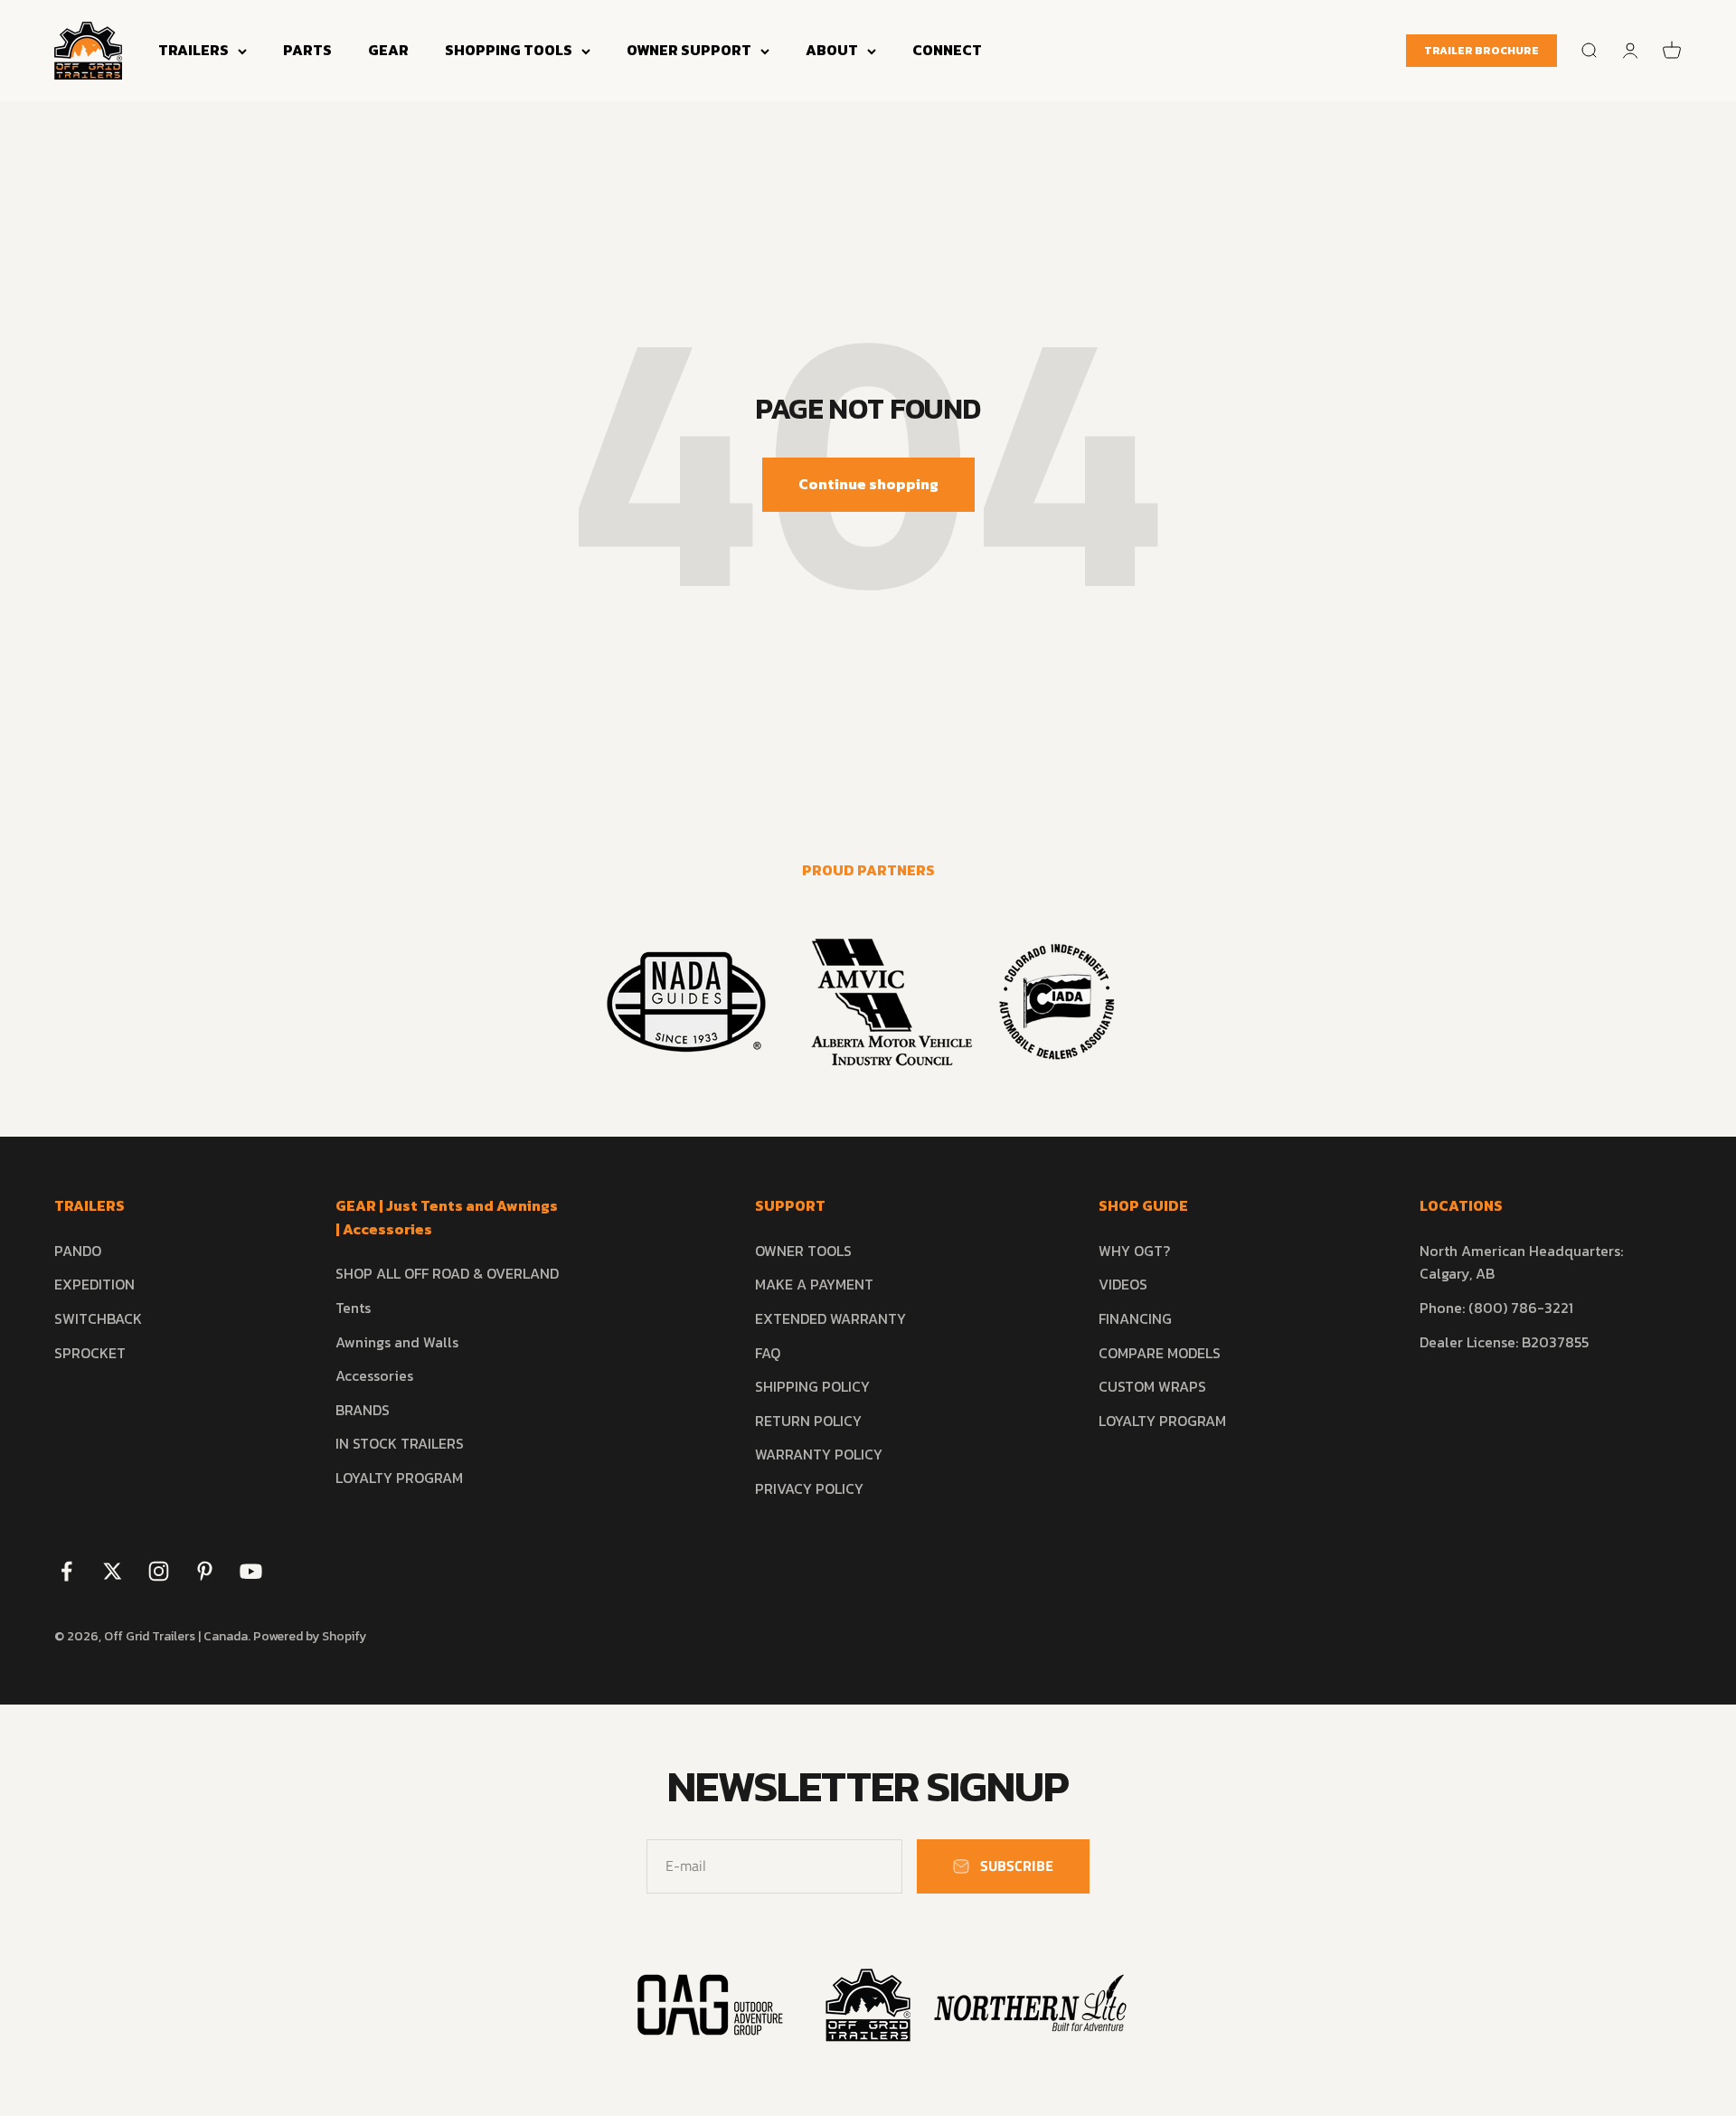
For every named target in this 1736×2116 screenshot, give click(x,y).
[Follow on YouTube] (251, 1571)
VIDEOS (1123, 1284)
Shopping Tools (509, 50)
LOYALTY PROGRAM (399, 1478)
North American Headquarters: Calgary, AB (1521, 1262)
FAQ (768, 1353)
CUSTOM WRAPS (1152, 1386)
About (832, 50)
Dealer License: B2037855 (1504, 1342)
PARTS (307, 50)
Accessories (374, 1375)
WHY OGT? (1134, 1251)
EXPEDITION (94, 1284)
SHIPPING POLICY (812, 1386)
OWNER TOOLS (803, 1251)
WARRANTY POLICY (819, 1454)
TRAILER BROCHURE (1481, 51)
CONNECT (947, 50)
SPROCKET (90, 1353)
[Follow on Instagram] (159, 1571)
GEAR (388, 50)
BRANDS (363, 1410)
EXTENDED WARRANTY (830, 1318)
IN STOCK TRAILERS (400, 1443)
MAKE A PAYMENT (814, 1284)
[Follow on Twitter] (113, 1571)
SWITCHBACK (98, 1318)
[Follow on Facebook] (66, 1571)
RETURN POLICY (808, 1421)
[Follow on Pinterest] (205, 1571)
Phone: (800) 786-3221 (1496, 1308)
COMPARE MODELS (1160, 1353)
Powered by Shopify (310, 1636)
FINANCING (1135, 1318)
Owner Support (689, 50)
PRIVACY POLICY (809, 1488)
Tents (353, 1308)
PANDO (78, 1251)
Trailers (193, 50)
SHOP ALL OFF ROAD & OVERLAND (447, 1273)
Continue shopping (868, 484)
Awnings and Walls (397, 1342)
